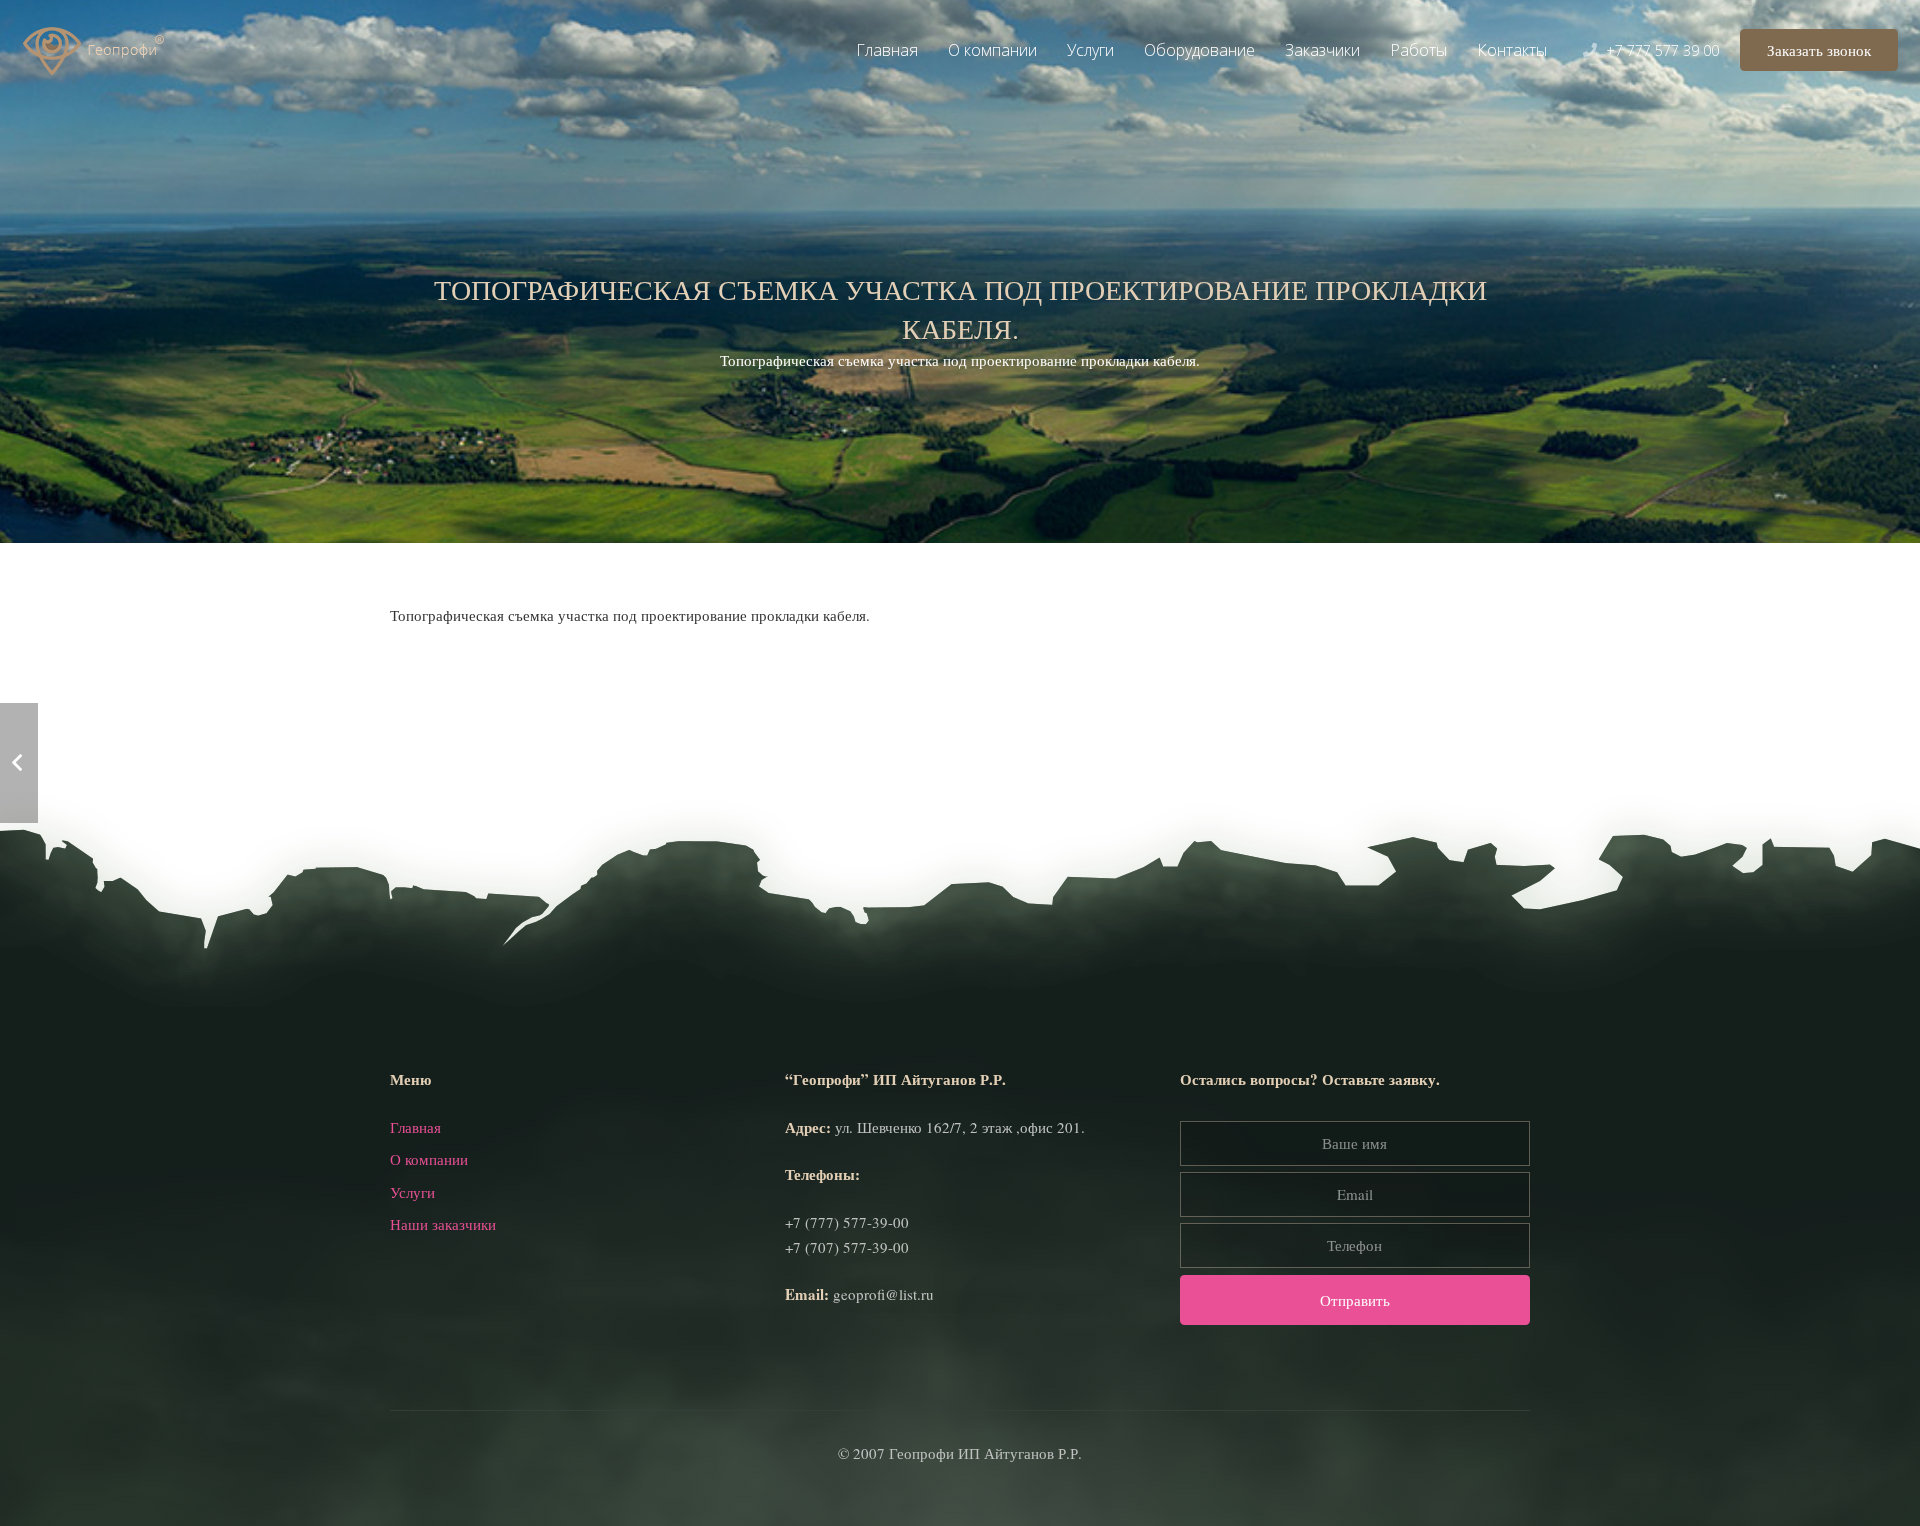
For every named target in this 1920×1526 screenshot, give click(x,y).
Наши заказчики (443, 1224)
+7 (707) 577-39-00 (847, 1247)
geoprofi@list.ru (883, 1294)
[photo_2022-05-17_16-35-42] (960, 703)
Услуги (412, 1192)
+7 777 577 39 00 (1662, 50)
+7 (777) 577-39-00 (847, 1222)
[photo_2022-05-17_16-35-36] (577, 703)
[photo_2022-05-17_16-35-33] (1342, 678)
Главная (415, 1127)
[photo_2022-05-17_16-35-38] (960, 678)
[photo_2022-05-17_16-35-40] (577, 678)
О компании (429, 1159)
